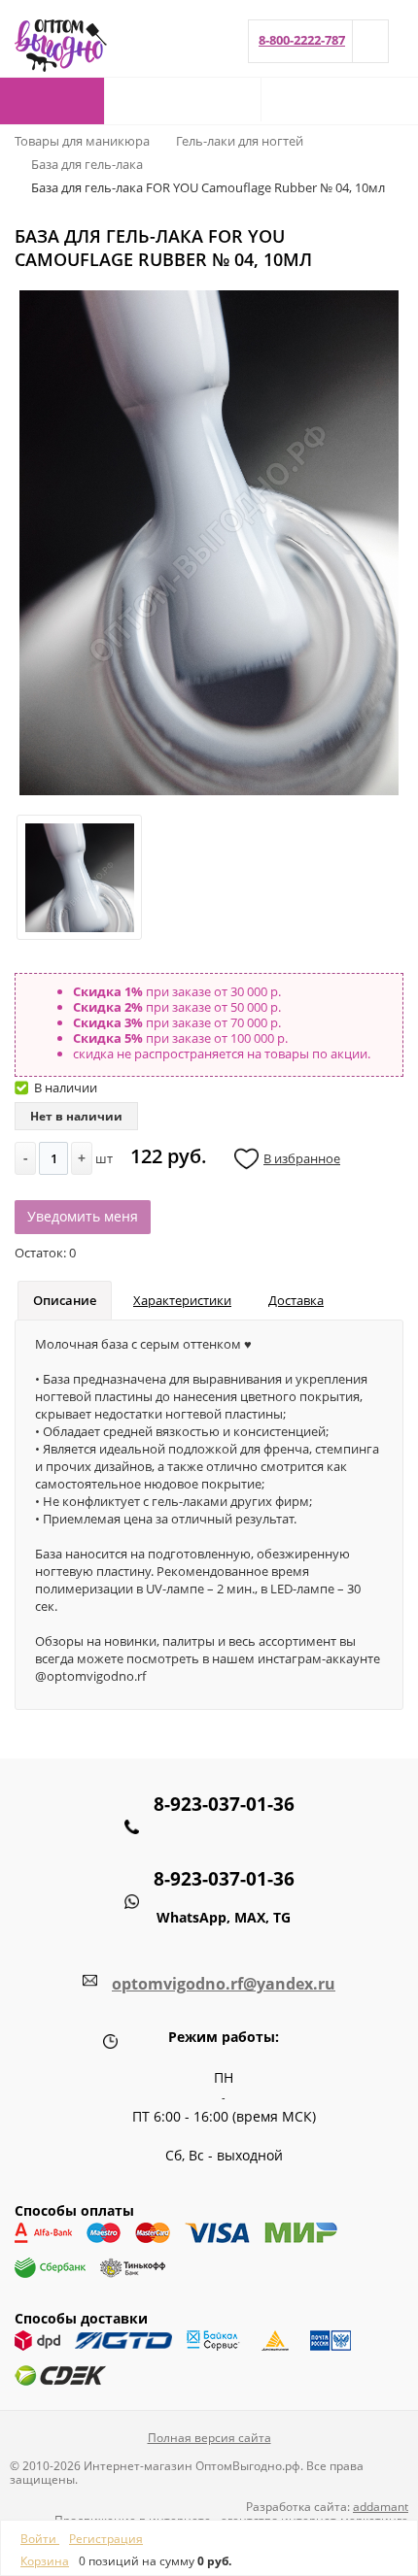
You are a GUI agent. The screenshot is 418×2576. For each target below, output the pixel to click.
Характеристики (182, 1300)
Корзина (45, 2561)
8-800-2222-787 (302, 40)
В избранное (302, 1158)
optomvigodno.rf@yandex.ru (224, 1984)
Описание (65, 1300)
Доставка (296, 1300)
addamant (381, 2507)
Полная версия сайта (209, 2438)
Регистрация (106, 2539)
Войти (40, 2539)
